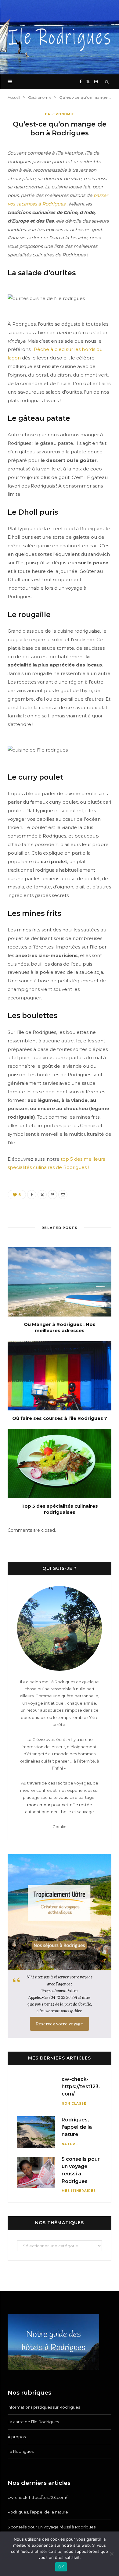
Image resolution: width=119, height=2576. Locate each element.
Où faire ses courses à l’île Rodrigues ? (60, 1418)
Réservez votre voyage (60, 2024)
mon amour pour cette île (53, 1805)
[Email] (63, 1195)
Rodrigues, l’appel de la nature (77, 2127)
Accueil (14, 97)
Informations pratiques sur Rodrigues (44, 2407)
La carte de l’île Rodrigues (33, 2422)
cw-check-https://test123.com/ (81, 2087)
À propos (17, 2437)
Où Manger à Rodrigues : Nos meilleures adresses (60, 1327)
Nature (70, 2144)
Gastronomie (40, 97)
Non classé (74, 2104)
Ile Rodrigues (21, 2451)
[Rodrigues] (60, 37)
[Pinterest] (52, 1195)
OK (61, 2567)
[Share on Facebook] (32, 1195)
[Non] (111, 2554)
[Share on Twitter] (42, 1195)
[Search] (107, 82)
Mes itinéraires (79, 2191)
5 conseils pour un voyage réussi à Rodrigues (52, 2527)
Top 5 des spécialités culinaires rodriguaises (60, 1509)
